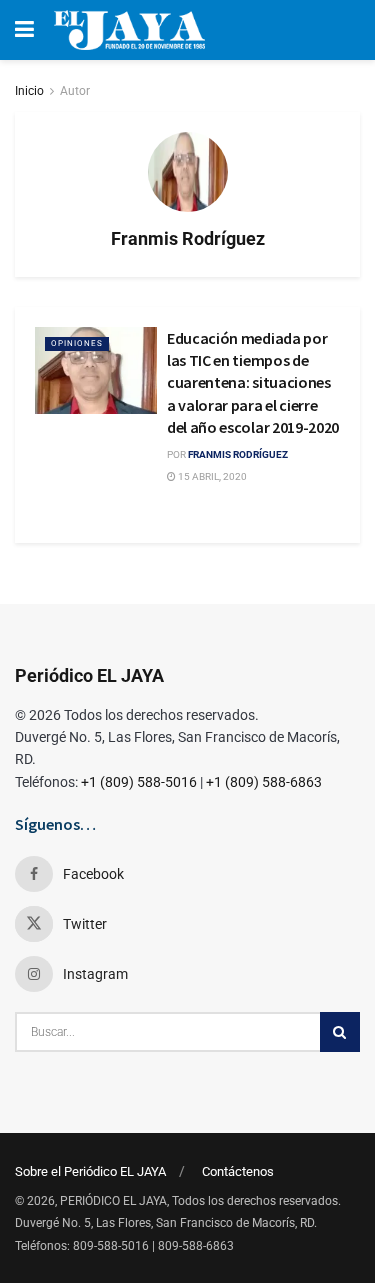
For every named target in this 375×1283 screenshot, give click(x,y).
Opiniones (77, 343)
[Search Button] (340, 1032)
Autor (75, 91)
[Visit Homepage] (129, 30)
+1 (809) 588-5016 (139, 782)
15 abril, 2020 (211, 476)
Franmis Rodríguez (238, 454)
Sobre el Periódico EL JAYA (90, 1171)
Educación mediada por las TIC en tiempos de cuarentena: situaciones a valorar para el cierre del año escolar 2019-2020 (253, 383)
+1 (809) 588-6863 (264, 782)
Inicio (29, 91)
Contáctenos (238, 1171)
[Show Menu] (24, 30)
